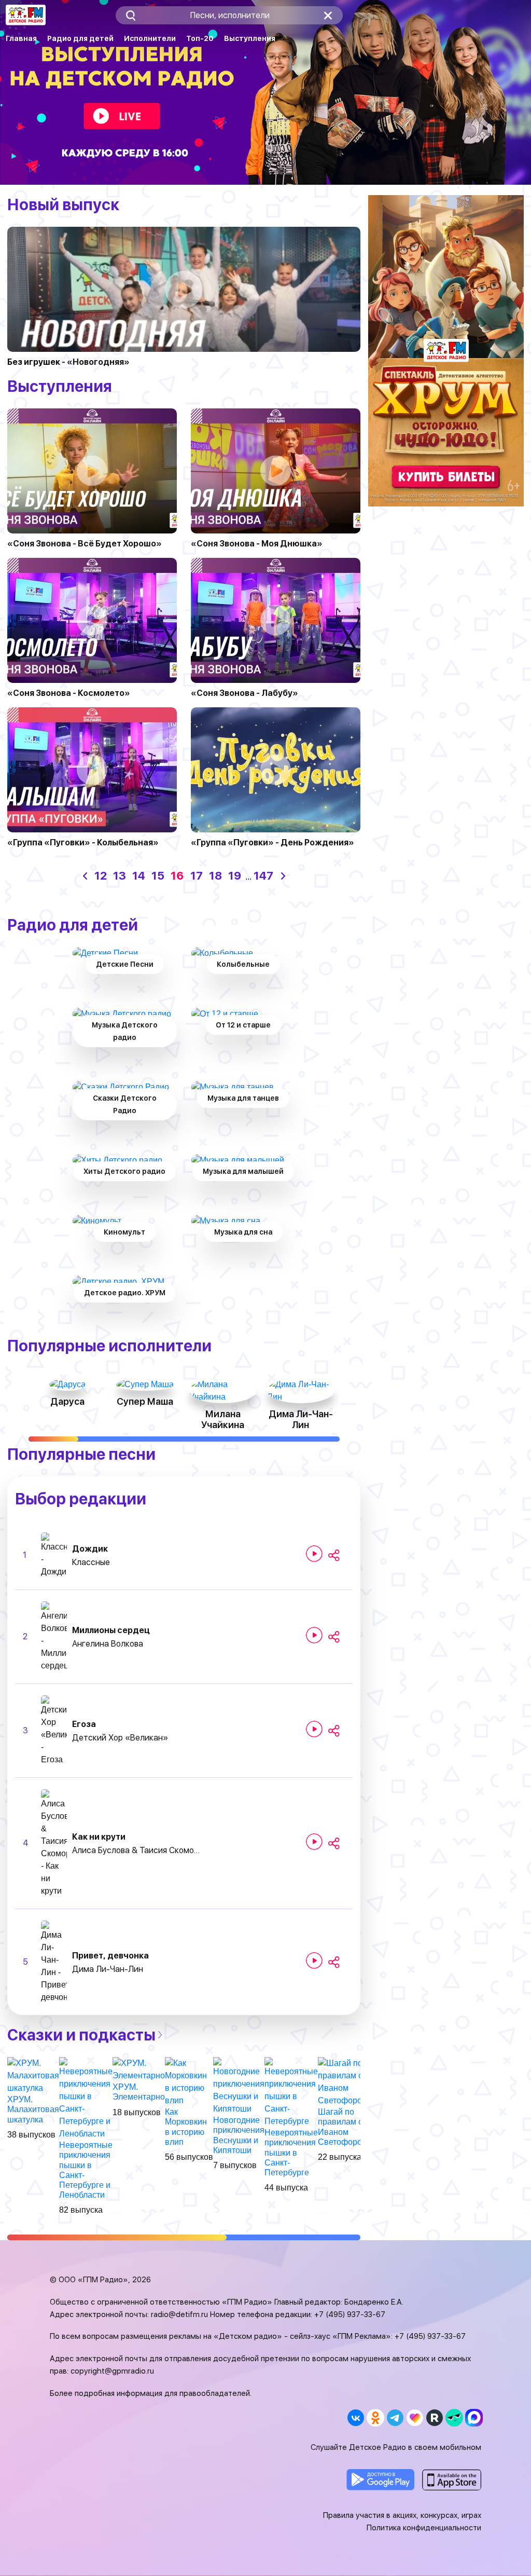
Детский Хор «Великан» (120, 1738)
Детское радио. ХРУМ (125, 1293)
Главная (21, 38)
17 (197, 875)
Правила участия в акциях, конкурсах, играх (402, 2515)
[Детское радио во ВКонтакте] (355, 2418)
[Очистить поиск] (328, 15)
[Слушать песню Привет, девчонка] (314, 1961)
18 (215, 875)
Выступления (250, 38)
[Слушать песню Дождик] (314, 1554)
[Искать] (130, 15)
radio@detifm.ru (179, 2314)
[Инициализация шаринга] (334, 1556)
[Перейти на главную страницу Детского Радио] (26, 15)
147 (263, 875)
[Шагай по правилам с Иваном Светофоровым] (348, 2081)
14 (139, 875)
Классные (91, 1562)
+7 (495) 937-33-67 (350, 2314)
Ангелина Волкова (108, 1644)
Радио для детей (80, 38)
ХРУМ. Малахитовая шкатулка (33, 2109)
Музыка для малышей (243, 1171)
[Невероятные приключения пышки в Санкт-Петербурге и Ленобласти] (86, 2098)
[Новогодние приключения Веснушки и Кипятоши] (239, 2085)
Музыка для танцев (243, 1098)
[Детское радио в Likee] (415, 2418)
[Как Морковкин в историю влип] (189, 2081)
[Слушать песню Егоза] (314, 1729)
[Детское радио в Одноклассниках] (375, 2418)
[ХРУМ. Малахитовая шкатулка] (33, 2075)
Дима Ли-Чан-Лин (108, 1969)
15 (158, 875)
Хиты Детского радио (124, 1171)
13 (120, 875)
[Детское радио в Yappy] (454, 2418)
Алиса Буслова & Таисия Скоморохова (137, 1850)
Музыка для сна (243, 1232)
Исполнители (150, 38)
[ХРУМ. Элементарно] (139, 2069)
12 (101, 875)
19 (235, 875)
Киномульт (124, 1232)
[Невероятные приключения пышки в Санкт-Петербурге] (291, 2092)
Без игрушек (34, 362)
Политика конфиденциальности (424, 2528)
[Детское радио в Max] (474, 2418)
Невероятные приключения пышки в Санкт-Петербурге (291, 2153)
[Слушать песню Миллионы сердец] (314, 1635)
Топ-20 (200, 38)
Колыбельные (243, 964)
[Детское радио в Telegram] (395, 2418)
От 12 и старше (243, 1025)
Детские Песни (125, 964)
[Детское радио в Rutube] (434, 2418)
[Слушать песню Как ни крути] (314, 1842)
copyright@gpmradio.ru (112, 2371)
